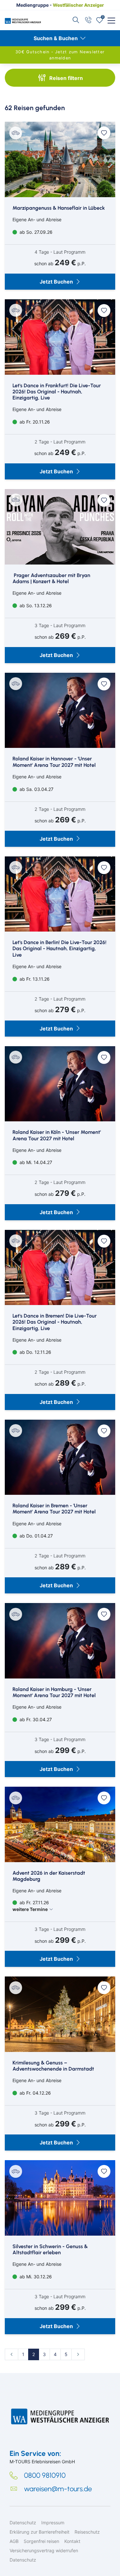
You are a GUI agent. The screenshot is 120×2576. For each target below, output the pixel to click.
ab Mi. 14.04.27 (35, 1162)
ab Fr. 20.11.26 (34, 422)
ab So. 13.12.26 (35, 605)
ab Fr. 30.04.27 (35, 1719)
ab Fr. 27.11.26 (31, 1906)
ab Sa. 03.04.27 (36, 789)
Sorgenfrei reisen (41, 2541)
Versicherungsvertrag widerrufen (44, 2550)
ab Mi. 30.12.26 (35, 2277)
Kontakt (72, 2541)
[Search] (76, 20)
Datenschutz (23, 2523)
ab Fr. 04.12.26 (35, 2093)
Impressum (53, 2523)
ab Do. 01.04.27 (36, 1536)
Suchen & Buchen (56, 38)
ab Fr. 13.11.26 (34, 979)
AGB (14, 2541)
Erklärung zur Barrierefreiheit (40, 2532)
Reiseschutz (87, 2532)
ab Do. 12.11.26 (35, 1352)
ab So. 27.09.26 (35, 232)
